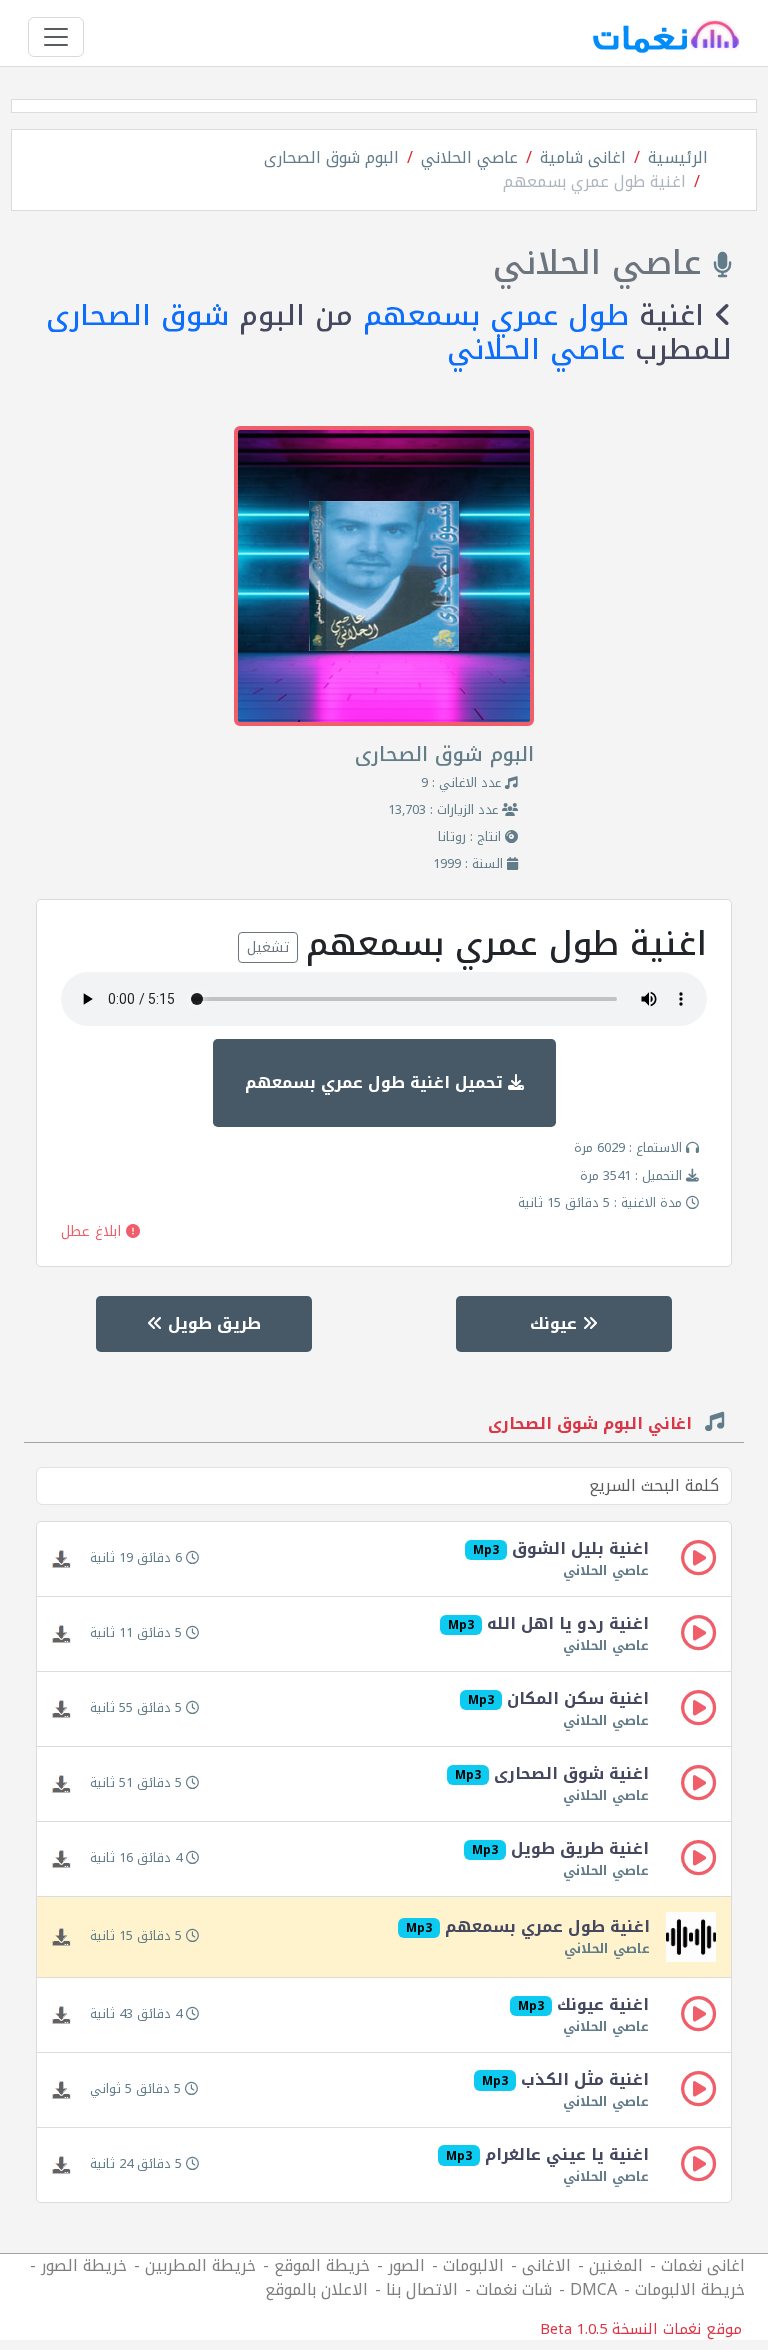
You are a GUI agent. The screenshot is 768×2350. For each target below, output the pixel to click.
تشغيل (268, 947)
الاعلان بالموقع (316, 2289)
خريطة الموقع (322, 2265)
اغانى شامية (583, 157)
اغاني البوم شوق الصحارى (592, 1426)
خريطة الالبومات (690, 2289)
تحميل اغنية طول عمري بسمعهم (376, 1082)
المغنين (616, 2265)
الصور (406, 2265)
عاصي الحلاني (469, 157)
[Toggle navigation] (56, 37)
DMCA (593, 2289)
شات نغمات (514, 2289)
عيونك (556, 1323)
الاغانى (546, 2265)
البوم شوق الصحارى (331, 157)
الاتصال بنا (422, 2289)
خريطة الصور (84, 2265)
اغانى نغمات (703, 2265)
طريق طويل (212, 1323)
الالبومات (473, 2265)
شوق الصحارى (137, 315)
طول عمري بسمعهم (496, 315)
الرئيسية (678, 157)
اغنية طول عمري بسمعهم (594, 181)
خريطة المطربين (200, 2265)
